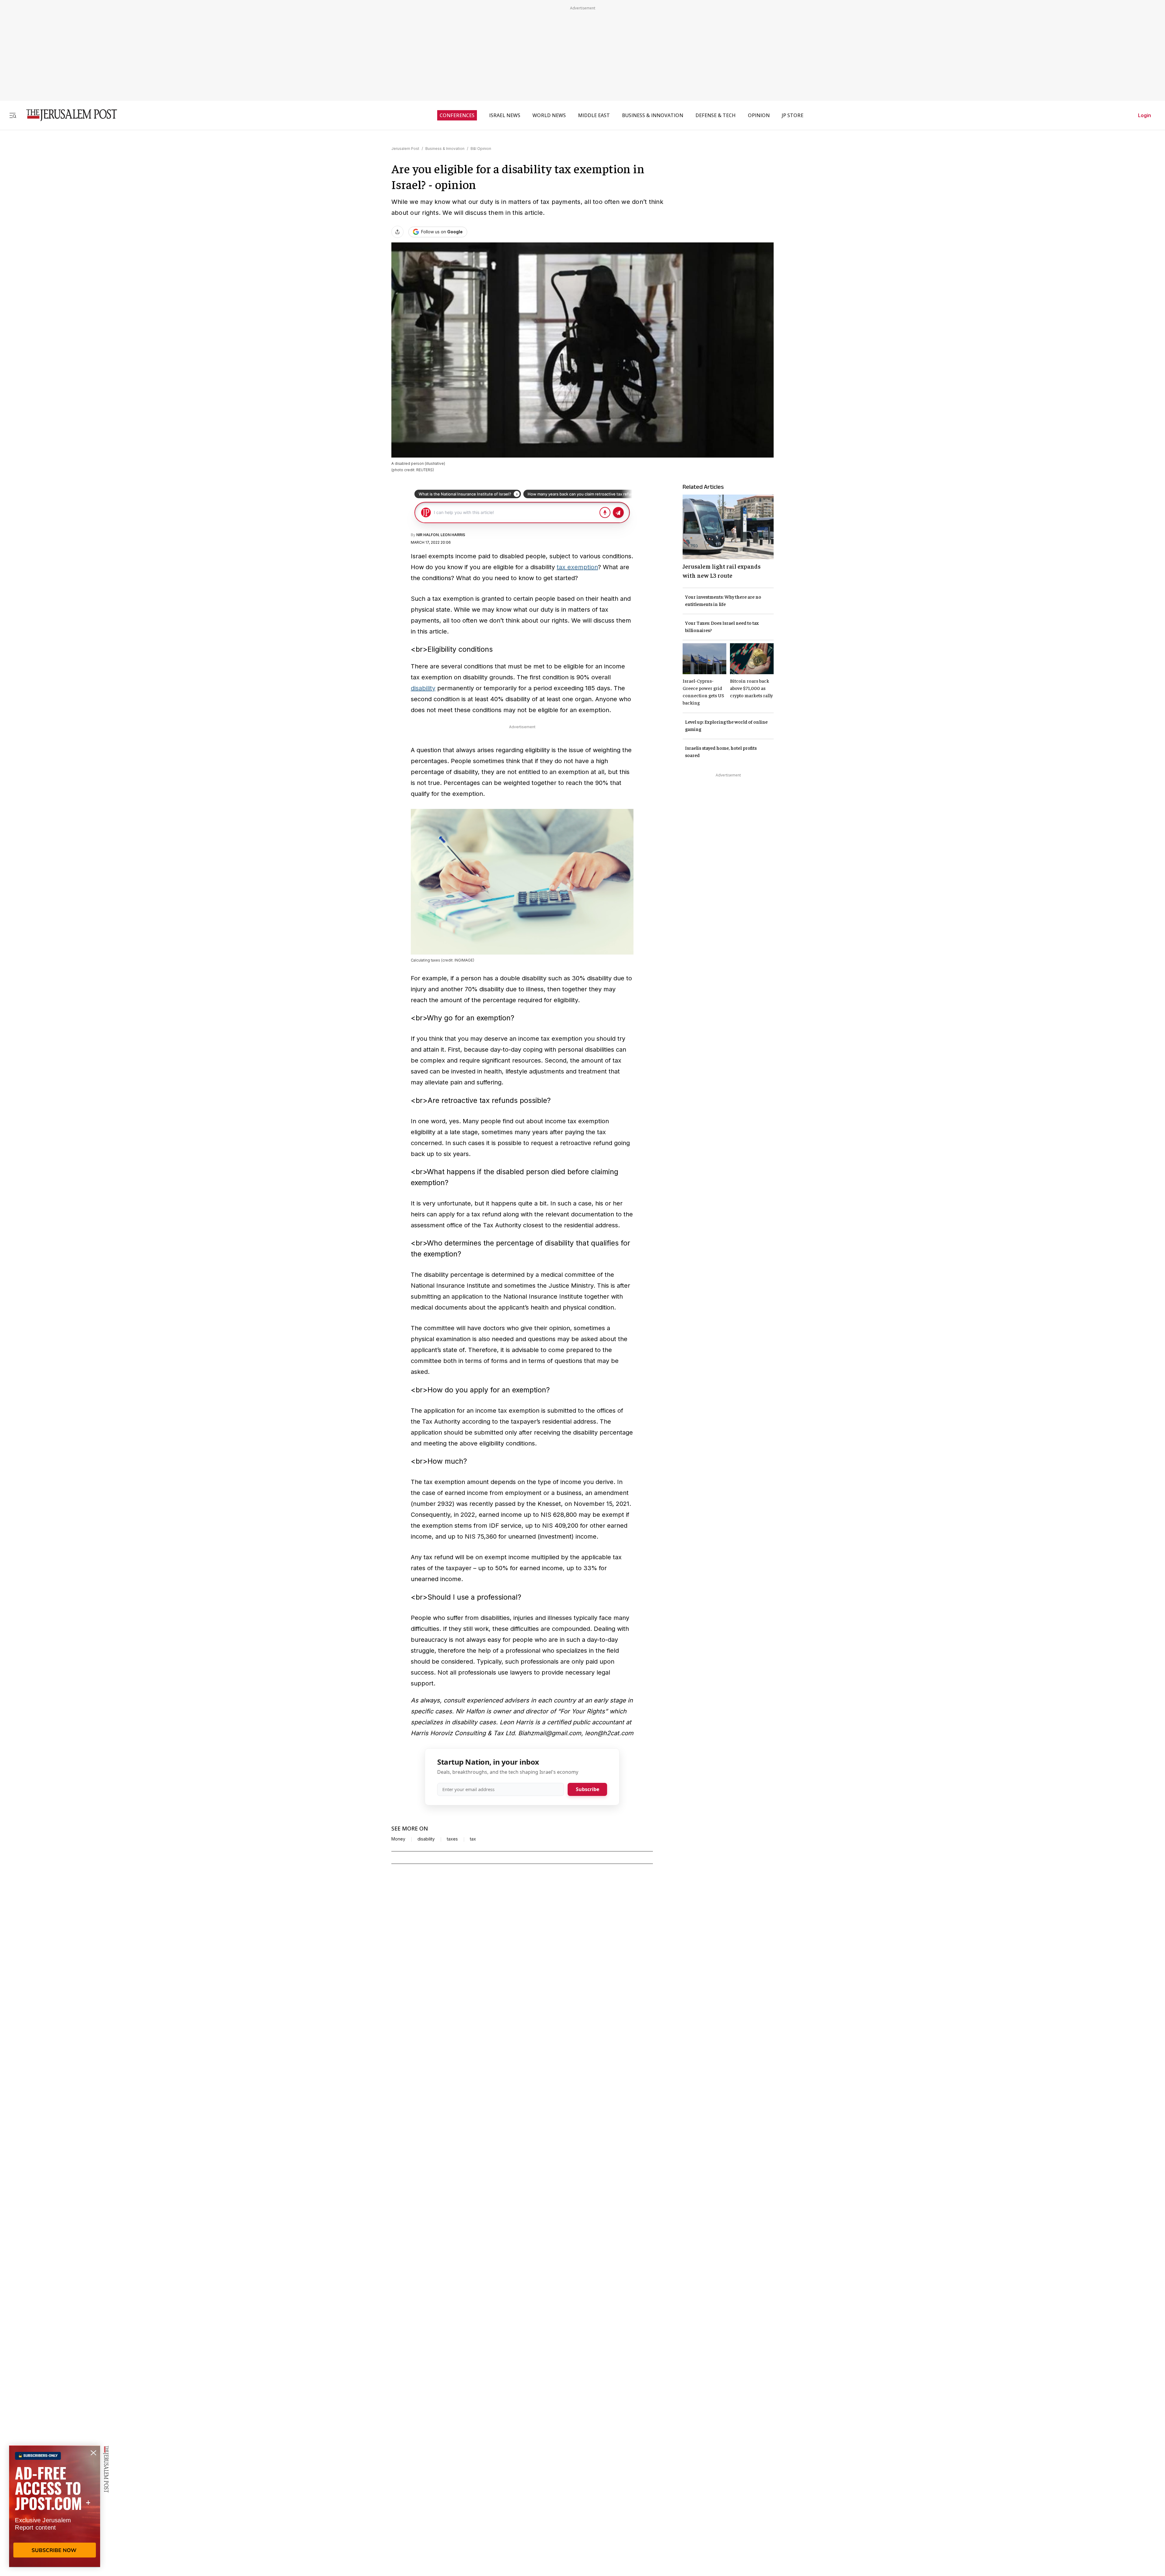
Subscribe (588, 1789)
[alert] (55, 2506)
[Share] (397, 232)
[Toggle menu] (13, 115)
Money (398, 1839)
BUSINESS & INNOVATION (653, 115)
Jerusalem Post (405, 149)
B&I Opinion (481, 149)
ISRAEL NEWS (505, 115)
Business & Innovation (445, 149)
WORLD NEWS (549, 115)
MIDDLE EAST (594, 115)
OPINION (759, 115)
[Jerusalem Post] (68, 115)
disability (423, 688)
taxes (452, 1839)
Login (1145, 115)
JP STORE (793, 115)
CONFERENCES (457, 115)
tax (473, 1839)
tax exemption (577, 567)
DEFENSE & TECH (716, 115)
